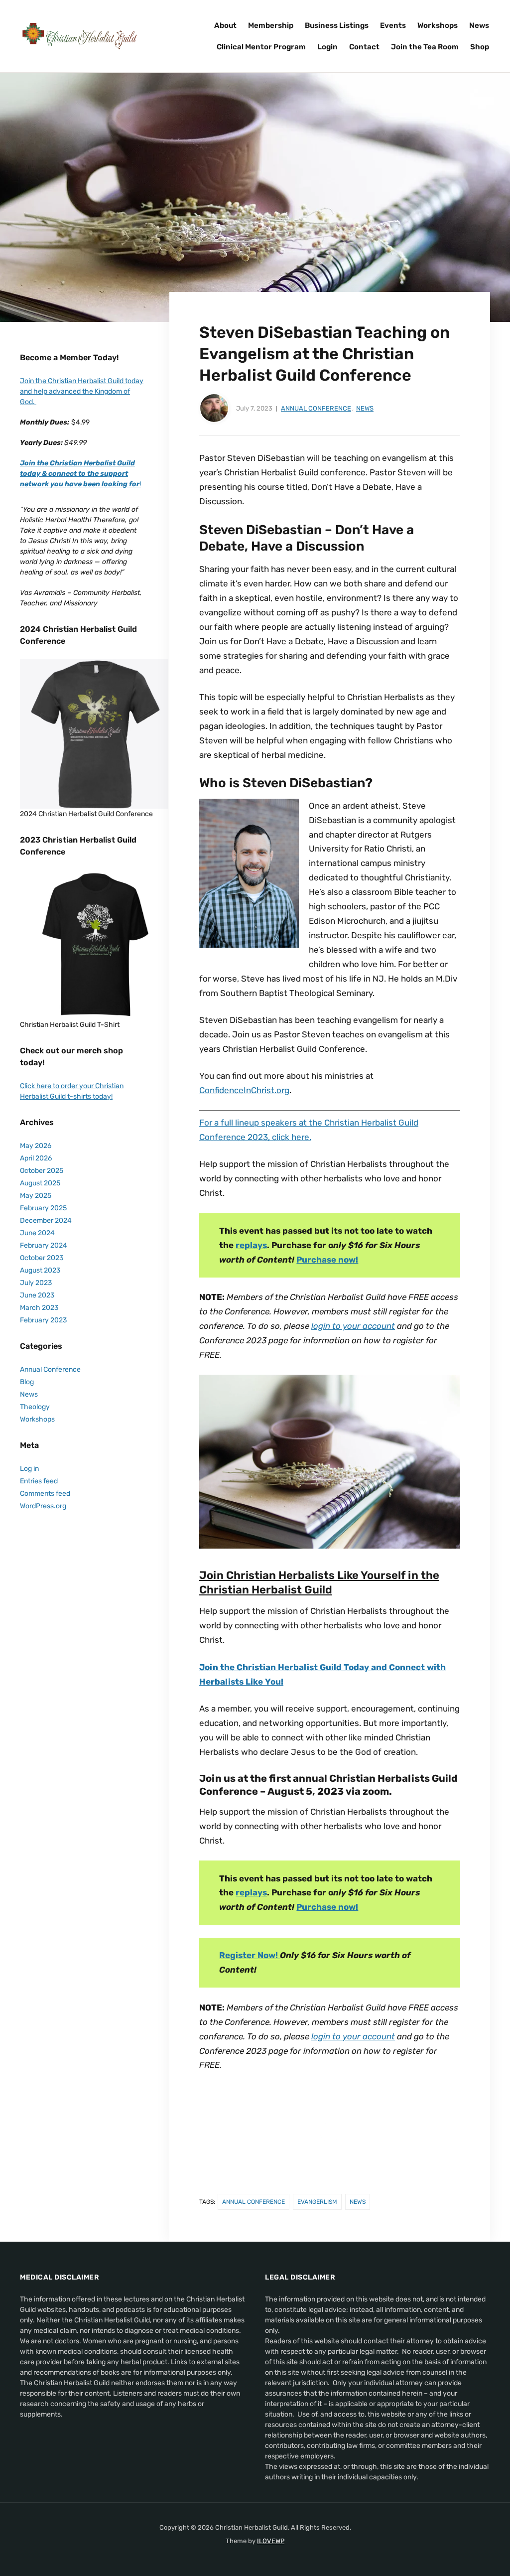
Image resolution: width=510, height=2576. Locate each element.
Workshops (438, 25)
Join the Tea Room (425, 47)
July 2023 (36, 1283)
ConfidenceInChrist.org (244, 1090)
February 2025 (43, 1208)
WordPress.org (43, 1506)
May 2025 (36, 1196)
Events (393, 25)
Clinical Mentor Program (261, 47)
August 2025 (40, 1183)
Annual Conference (316, 408)
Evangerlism (317, 2202)
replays (251, 1245)
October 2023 (42, 1258)
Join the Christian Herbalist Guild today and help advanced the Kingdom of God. (82, 391)
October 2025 (42, 1171)
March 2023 (39, 1308)
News (479, 25)
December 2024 (46, 1220)
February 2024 (44, 1245)
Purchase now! (327, 1260)
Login (327, 47)
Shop (480, 47)
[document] (82, 541)
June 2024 (37, 1233)
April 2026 (36, 1158)
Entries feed (39, 1481)
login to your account (353, 1326)
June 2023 (37, 1295)
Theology (35, 1407)
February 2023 (43, 1320)
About (225, 25)
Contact (364, 47)
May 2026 (36, 1146)
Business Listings (337, 25)
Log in (29, 1469)
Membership (271, 25)
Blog (27, 1382)
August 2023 (40, 1270)
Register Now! (250, 1955)
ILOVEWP (271, 2541)
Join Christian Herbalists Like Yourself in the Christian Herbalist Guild (319, 1582)
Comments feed (45, 1494)
